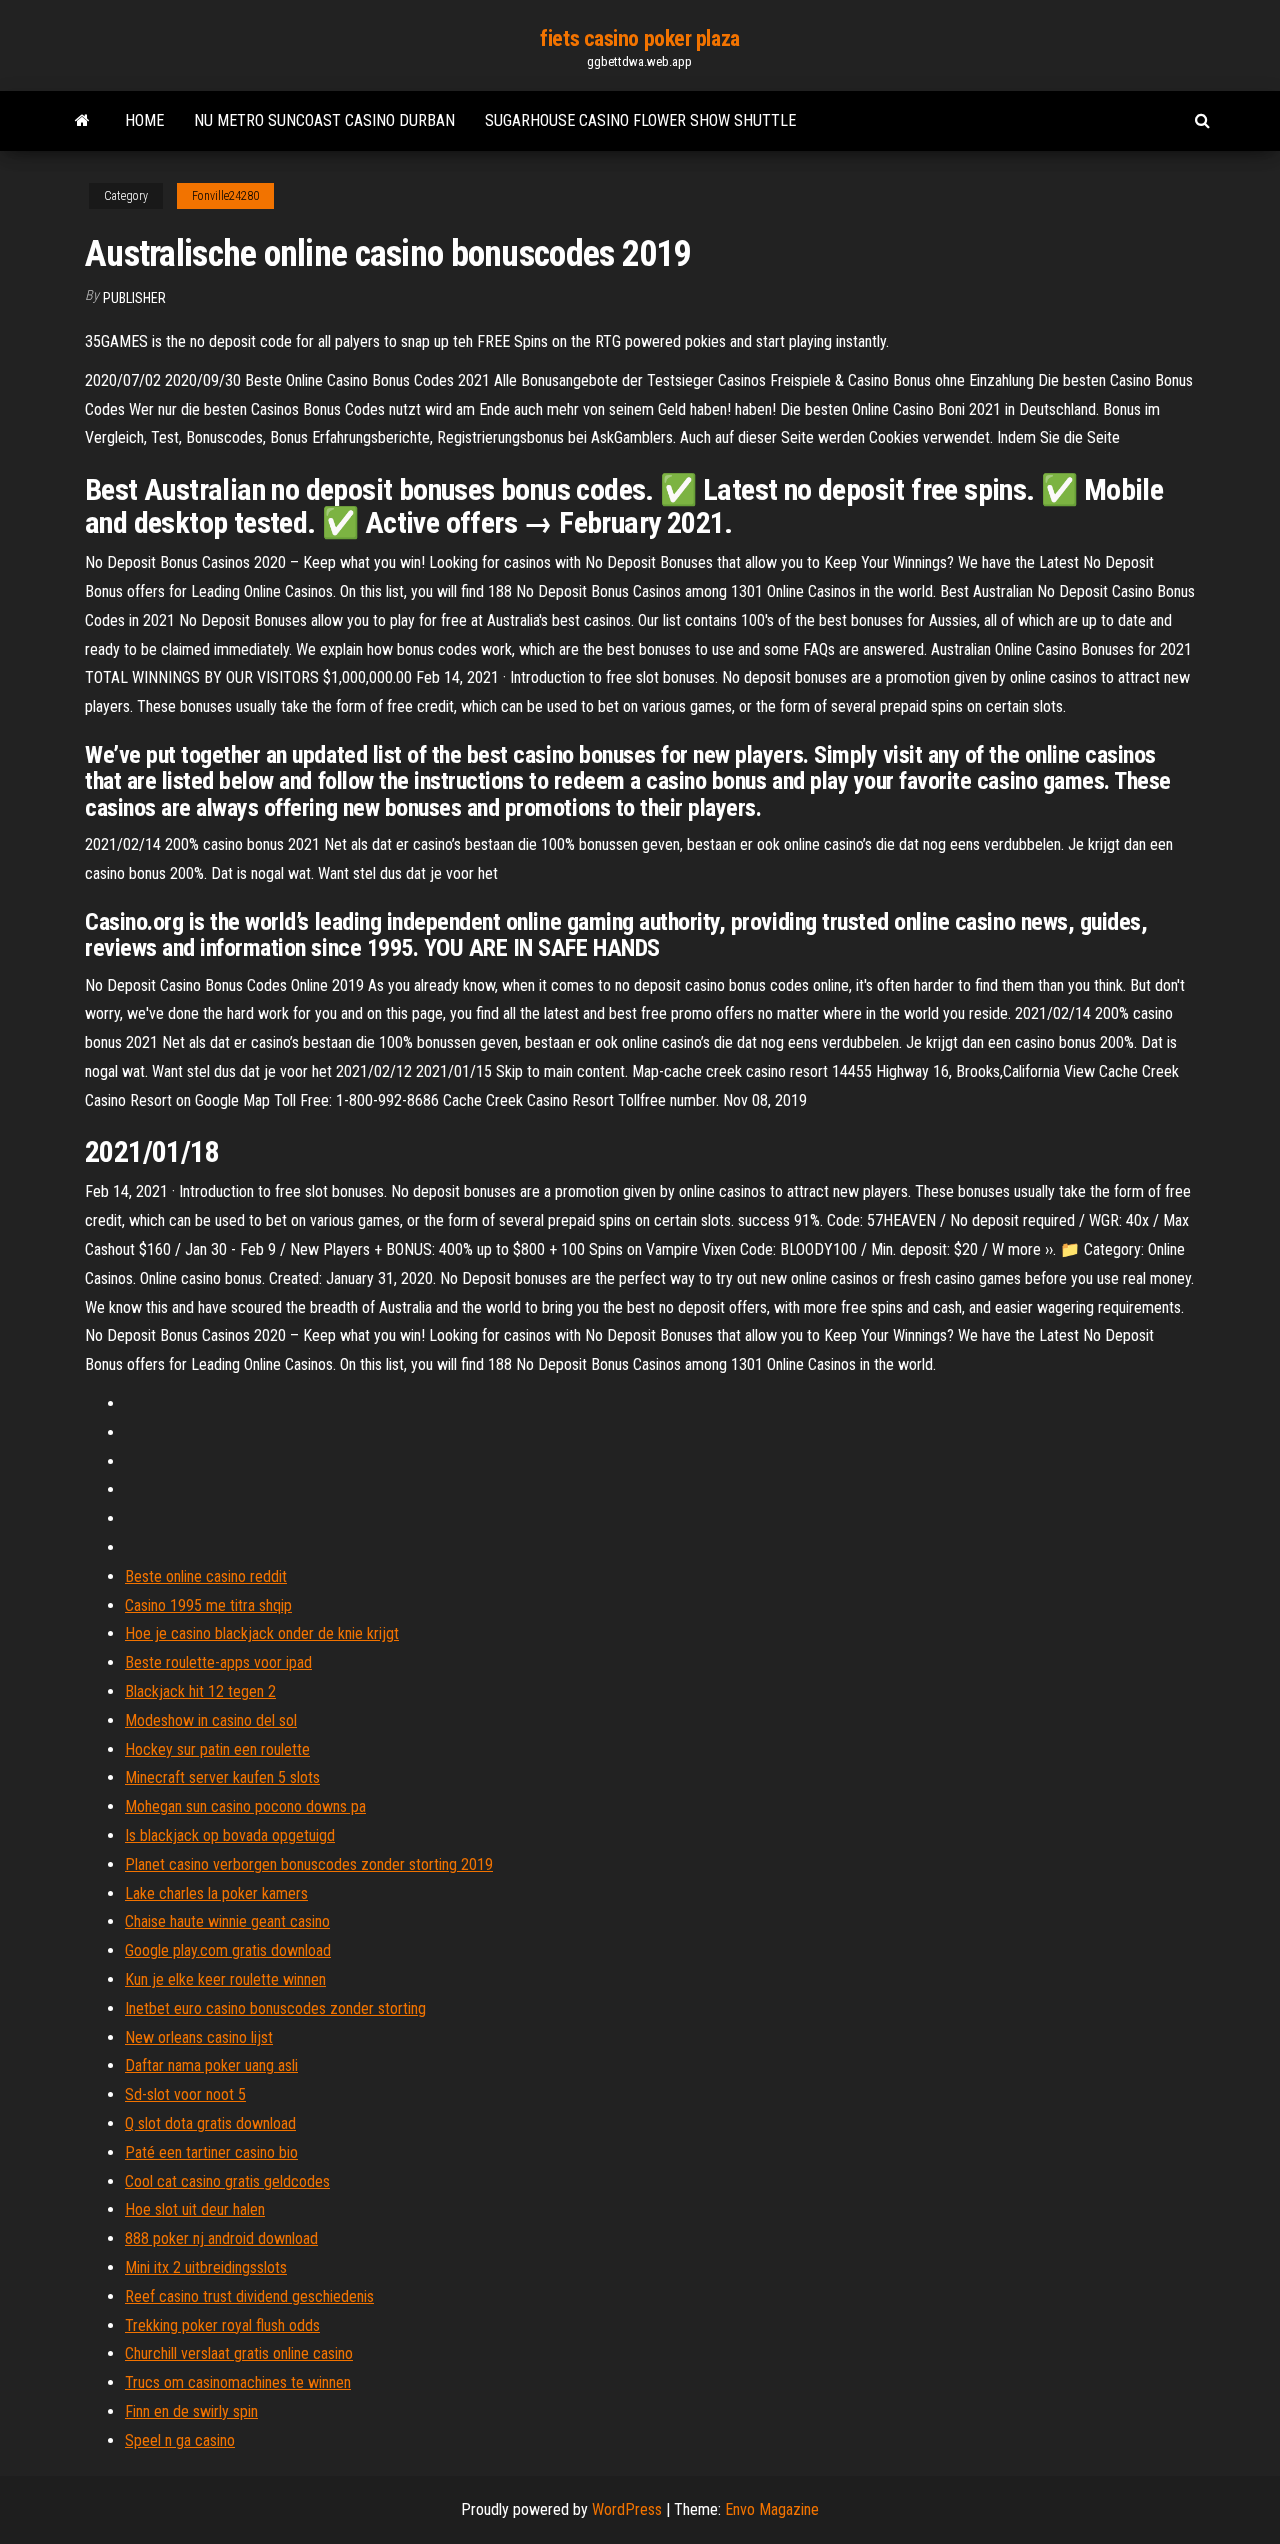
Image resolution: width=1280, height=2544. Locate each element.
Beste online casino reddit (206, 1576)
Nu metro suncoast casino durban (324, 120)
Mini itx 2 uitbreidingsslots (206, 2267)
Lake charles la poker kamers (216, 1893)
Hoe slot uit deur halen (195, 2209)
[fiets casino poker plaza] (82, 121)
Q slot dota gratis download (210, 2123)
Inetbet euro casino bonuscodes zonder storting (275, 2008)
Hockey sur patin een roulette (217, 1749)
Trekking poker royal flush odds (222, 2325)
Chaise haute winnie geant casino (227, 1921)
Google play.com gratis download (228, 1950)
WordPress (627, 2509)
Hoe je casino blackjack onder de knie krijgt (262, 1633)
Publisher (134, 298)
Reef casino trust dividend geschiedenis (249, 2296)
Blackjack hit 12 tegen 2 (200, 1691)
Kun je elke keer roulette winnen (225, 1979)
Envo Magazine (772, 2509)
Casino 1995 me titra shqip (208, 1605)
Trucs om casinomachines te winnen (238, 2382)
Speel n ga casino (180, 2440)
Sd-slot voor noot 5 (185, 2094)
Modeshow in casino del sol (211, 1720)
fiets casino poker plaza (639, 38)
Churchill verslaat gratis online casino (239, 2353)
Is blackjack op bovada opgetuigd (230, 1835)
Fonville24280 (225, 196)
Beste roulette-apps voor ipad (218, 1662)
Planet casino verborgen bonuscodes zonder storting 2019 (309, 1864)
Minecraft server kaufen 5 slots (222, 1777)
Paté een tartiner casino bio (211, 2152)
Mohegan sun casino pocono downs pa (245, 1806)
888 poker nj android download (221, 2238)
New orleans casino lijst (199, 2037)
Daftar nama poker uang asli (211, 2065)
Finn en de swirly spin (191, 2411)
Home (144, 120)
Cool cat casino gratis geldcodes (227, 2181)
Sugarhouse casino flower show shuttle (640, 120)
